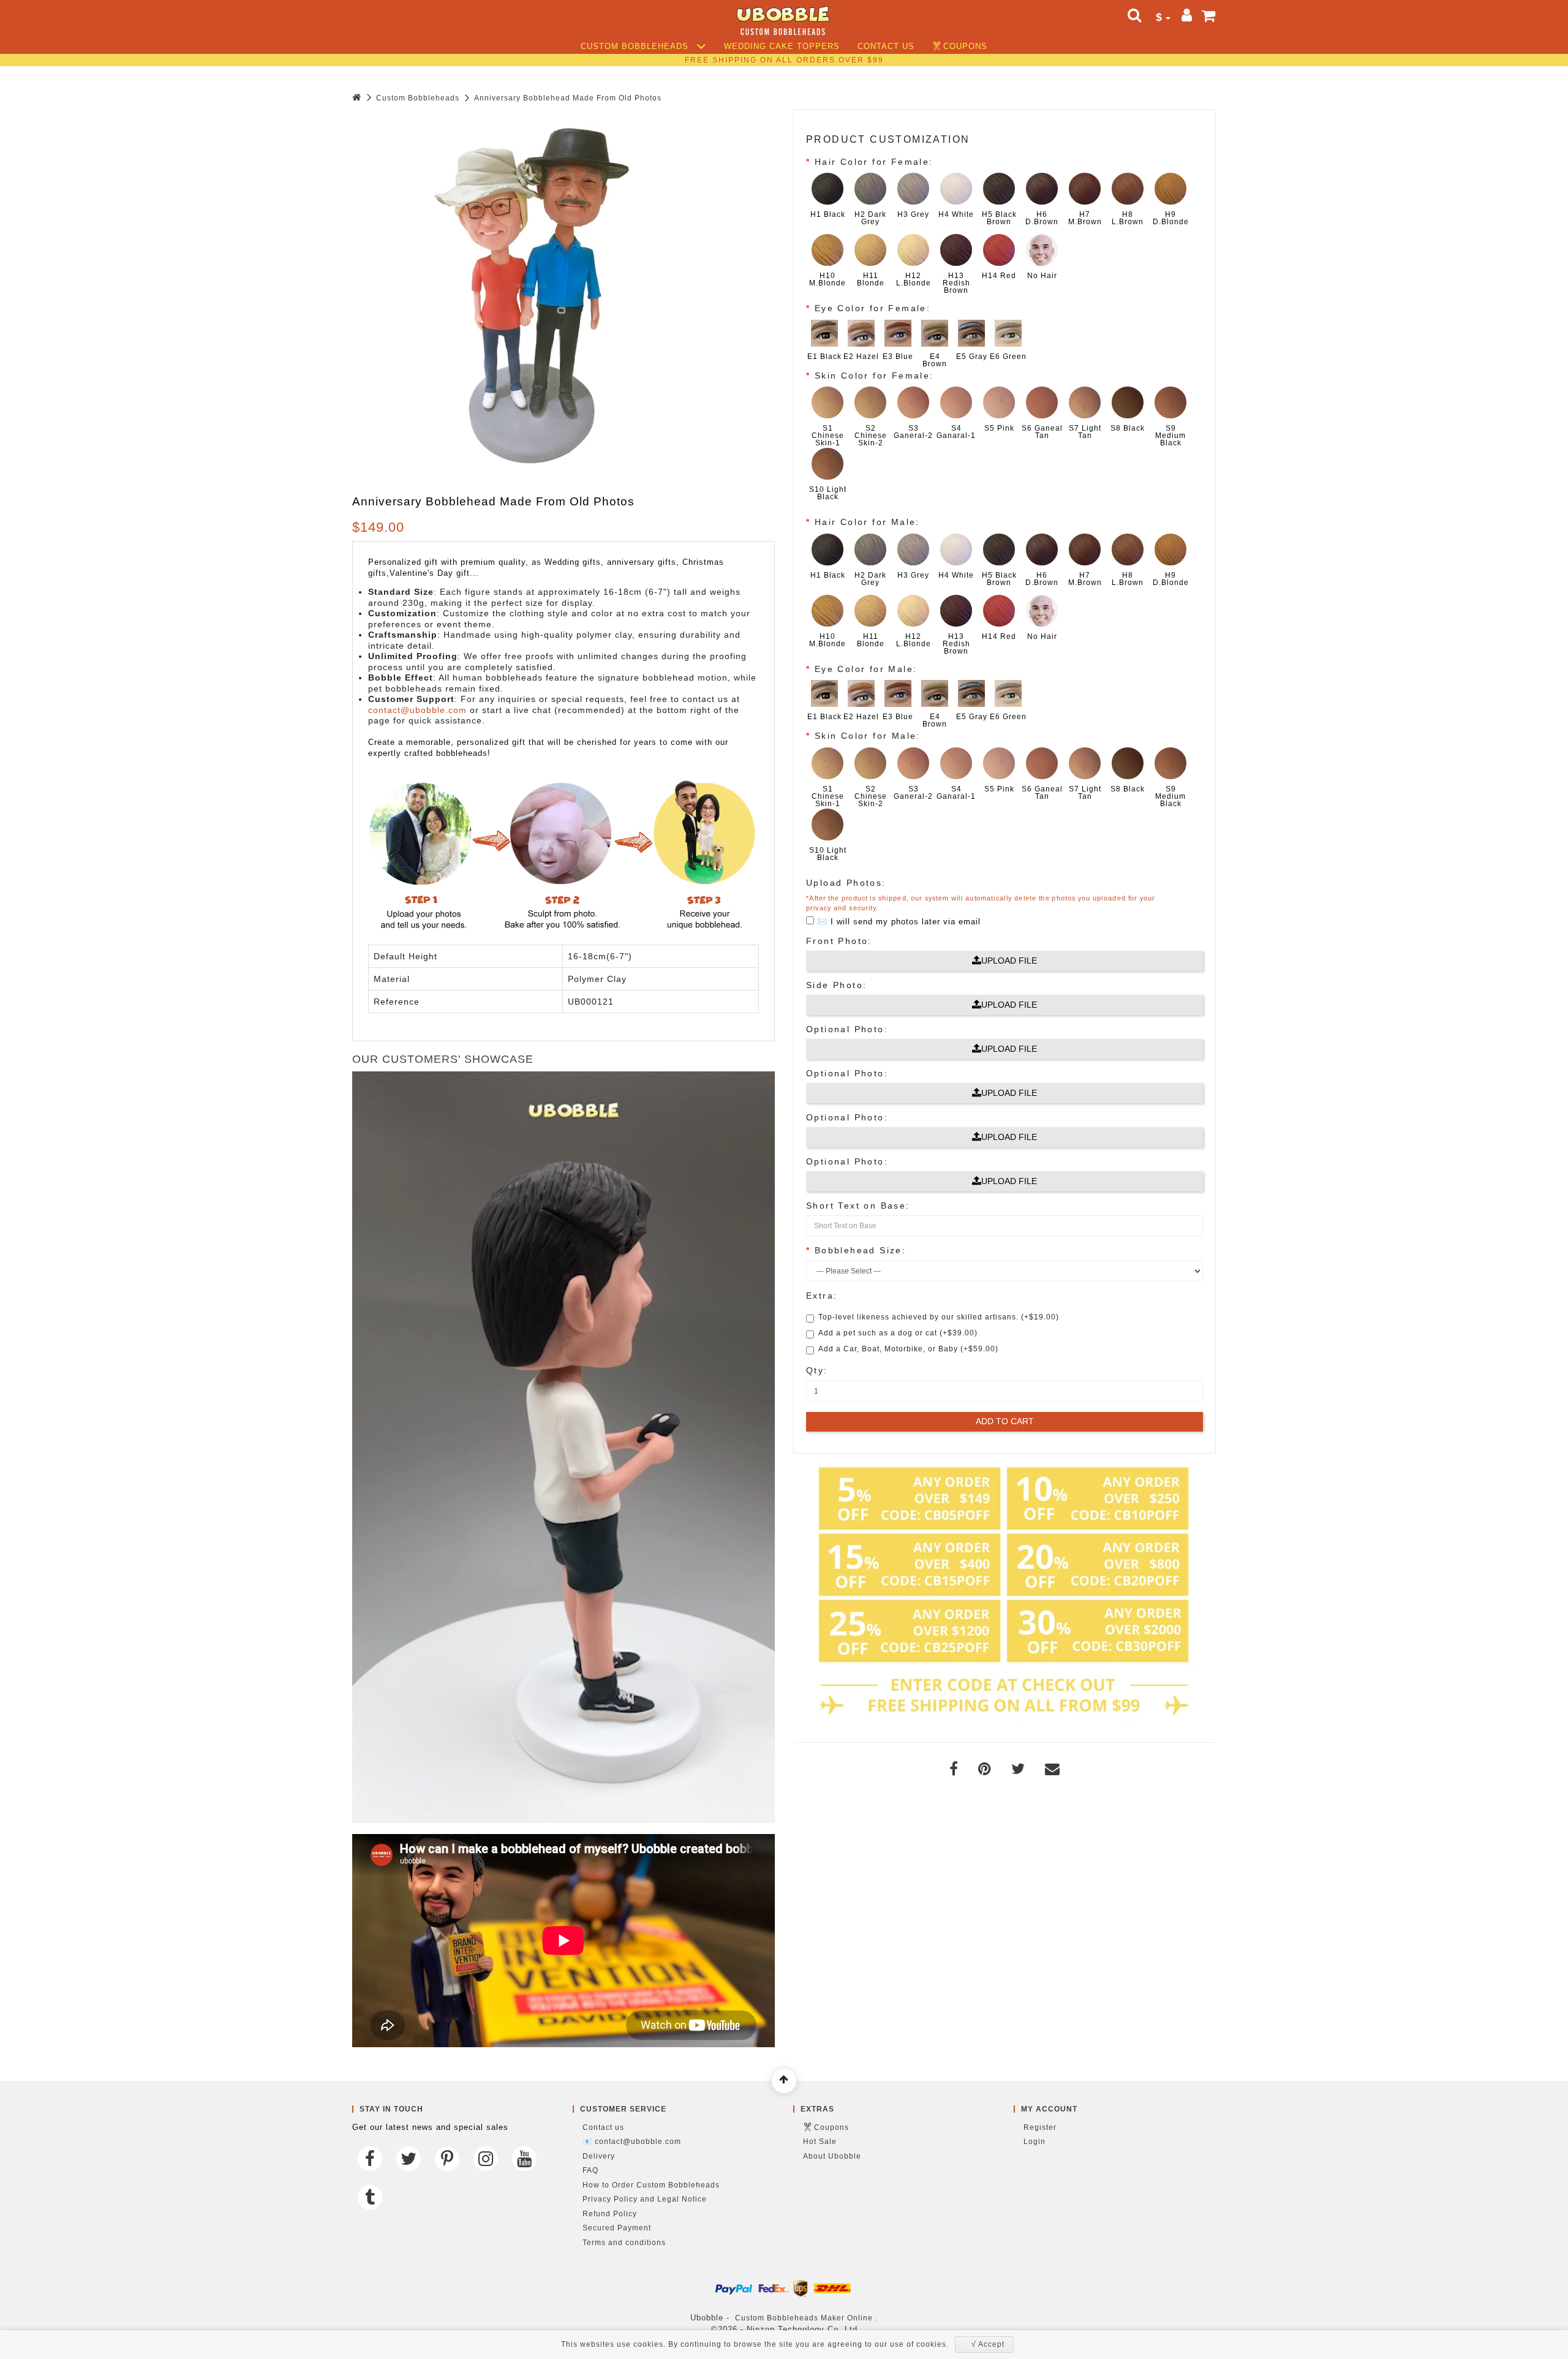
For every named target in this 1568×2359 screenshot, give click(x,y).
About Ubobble (832, 2156)
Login (1035, 2142)
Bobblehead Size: (860, 1250)
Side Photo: (836, 985)
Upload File (1009, 961)
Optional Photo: (847, 1029)
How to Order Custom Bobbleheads (651, 2185)
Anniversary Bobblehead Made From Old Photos (568, 98)
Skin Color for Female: (874, 376)
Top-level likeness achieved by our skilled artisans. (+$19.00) (939, 1317)
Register (1040, 2127)
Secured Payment (617, 2228)
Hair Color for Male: (867, 522)
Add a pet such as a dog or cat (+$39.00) (898, 1333)
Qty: (817, 1370)
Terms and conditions (624, 2243)
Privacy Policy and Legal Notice (645, 2199)
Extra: (822, 1296)
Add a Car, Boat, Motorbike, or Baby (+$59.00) (908, 1349)
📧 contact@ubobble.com (632, 2142)
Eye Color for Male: (866, 669)
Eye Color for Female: (873, 308)
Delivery (599, 2156)
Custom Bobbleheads (636, 47)
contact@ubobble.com (417, 710)
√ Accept (988, 2344)
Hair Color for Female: (874, 162)
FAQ (590, 2170)
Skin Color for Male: (868, 736)
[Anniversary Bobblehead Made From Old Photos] (536, 293)
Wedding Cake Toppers (782, 47)
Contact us (886, 47)
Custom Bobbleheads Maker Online (804, 2318)
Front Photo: (839, 941)
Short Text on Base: (858, 1206)
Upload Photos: (846, 883)
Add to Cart (1005, 1421)
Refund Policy (610, 2214)
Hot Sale (820, 2142)
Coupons (965, 47)
